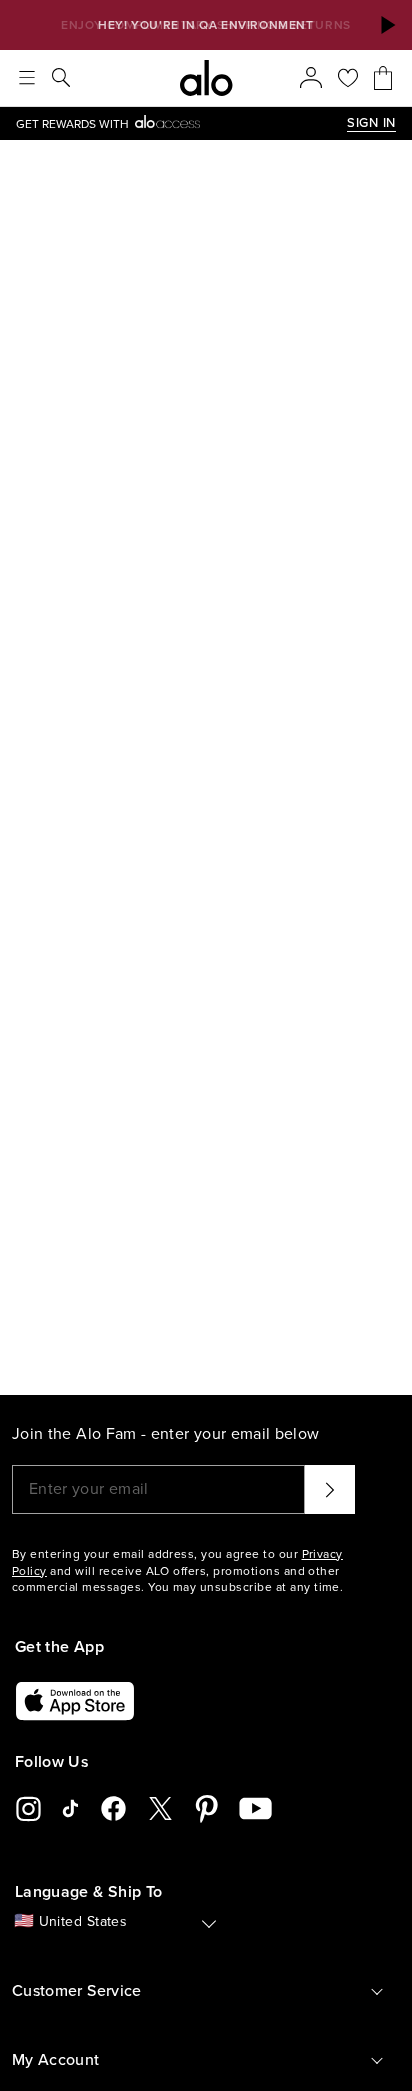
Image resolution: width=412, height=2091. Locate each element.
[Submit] (330, 1489)
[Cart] (383, 78)
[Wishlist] (348, 78)
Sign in (371, 123)
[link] (181, 123)
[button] (387, 25)
